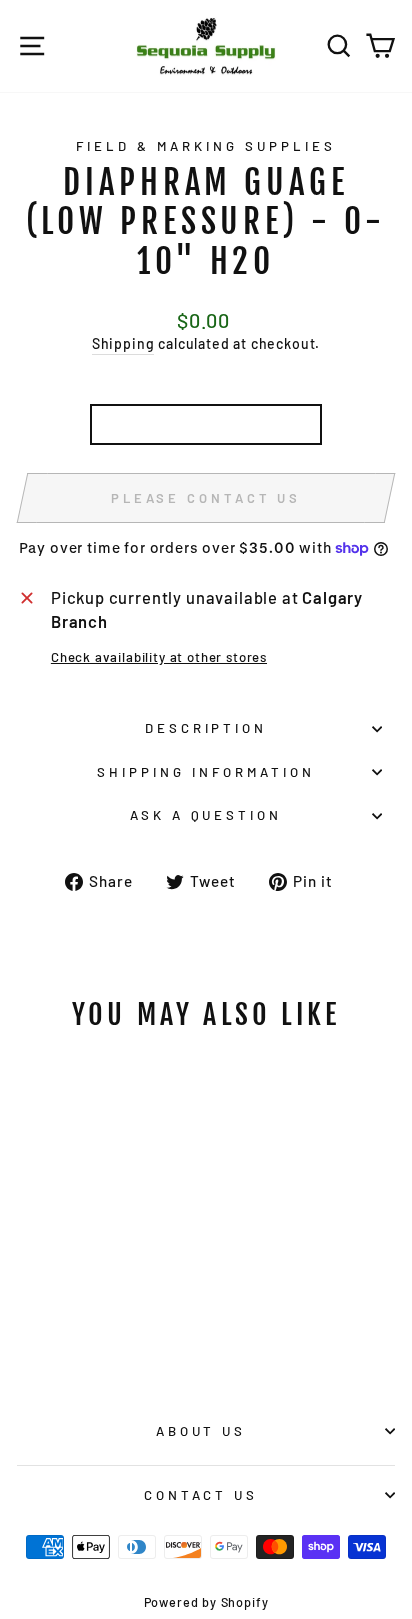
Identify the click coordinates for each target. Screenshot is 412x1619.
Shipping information (206, 772)
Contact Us (201, 1495)
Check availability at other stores (159, 657)
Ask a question (206, 815)
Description (206, 728)
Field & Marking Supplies (205, 146)
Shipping (123, 343)
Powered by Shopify (206, 1602)
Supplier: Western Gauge (206, 424)
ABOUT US (201, 1431)
